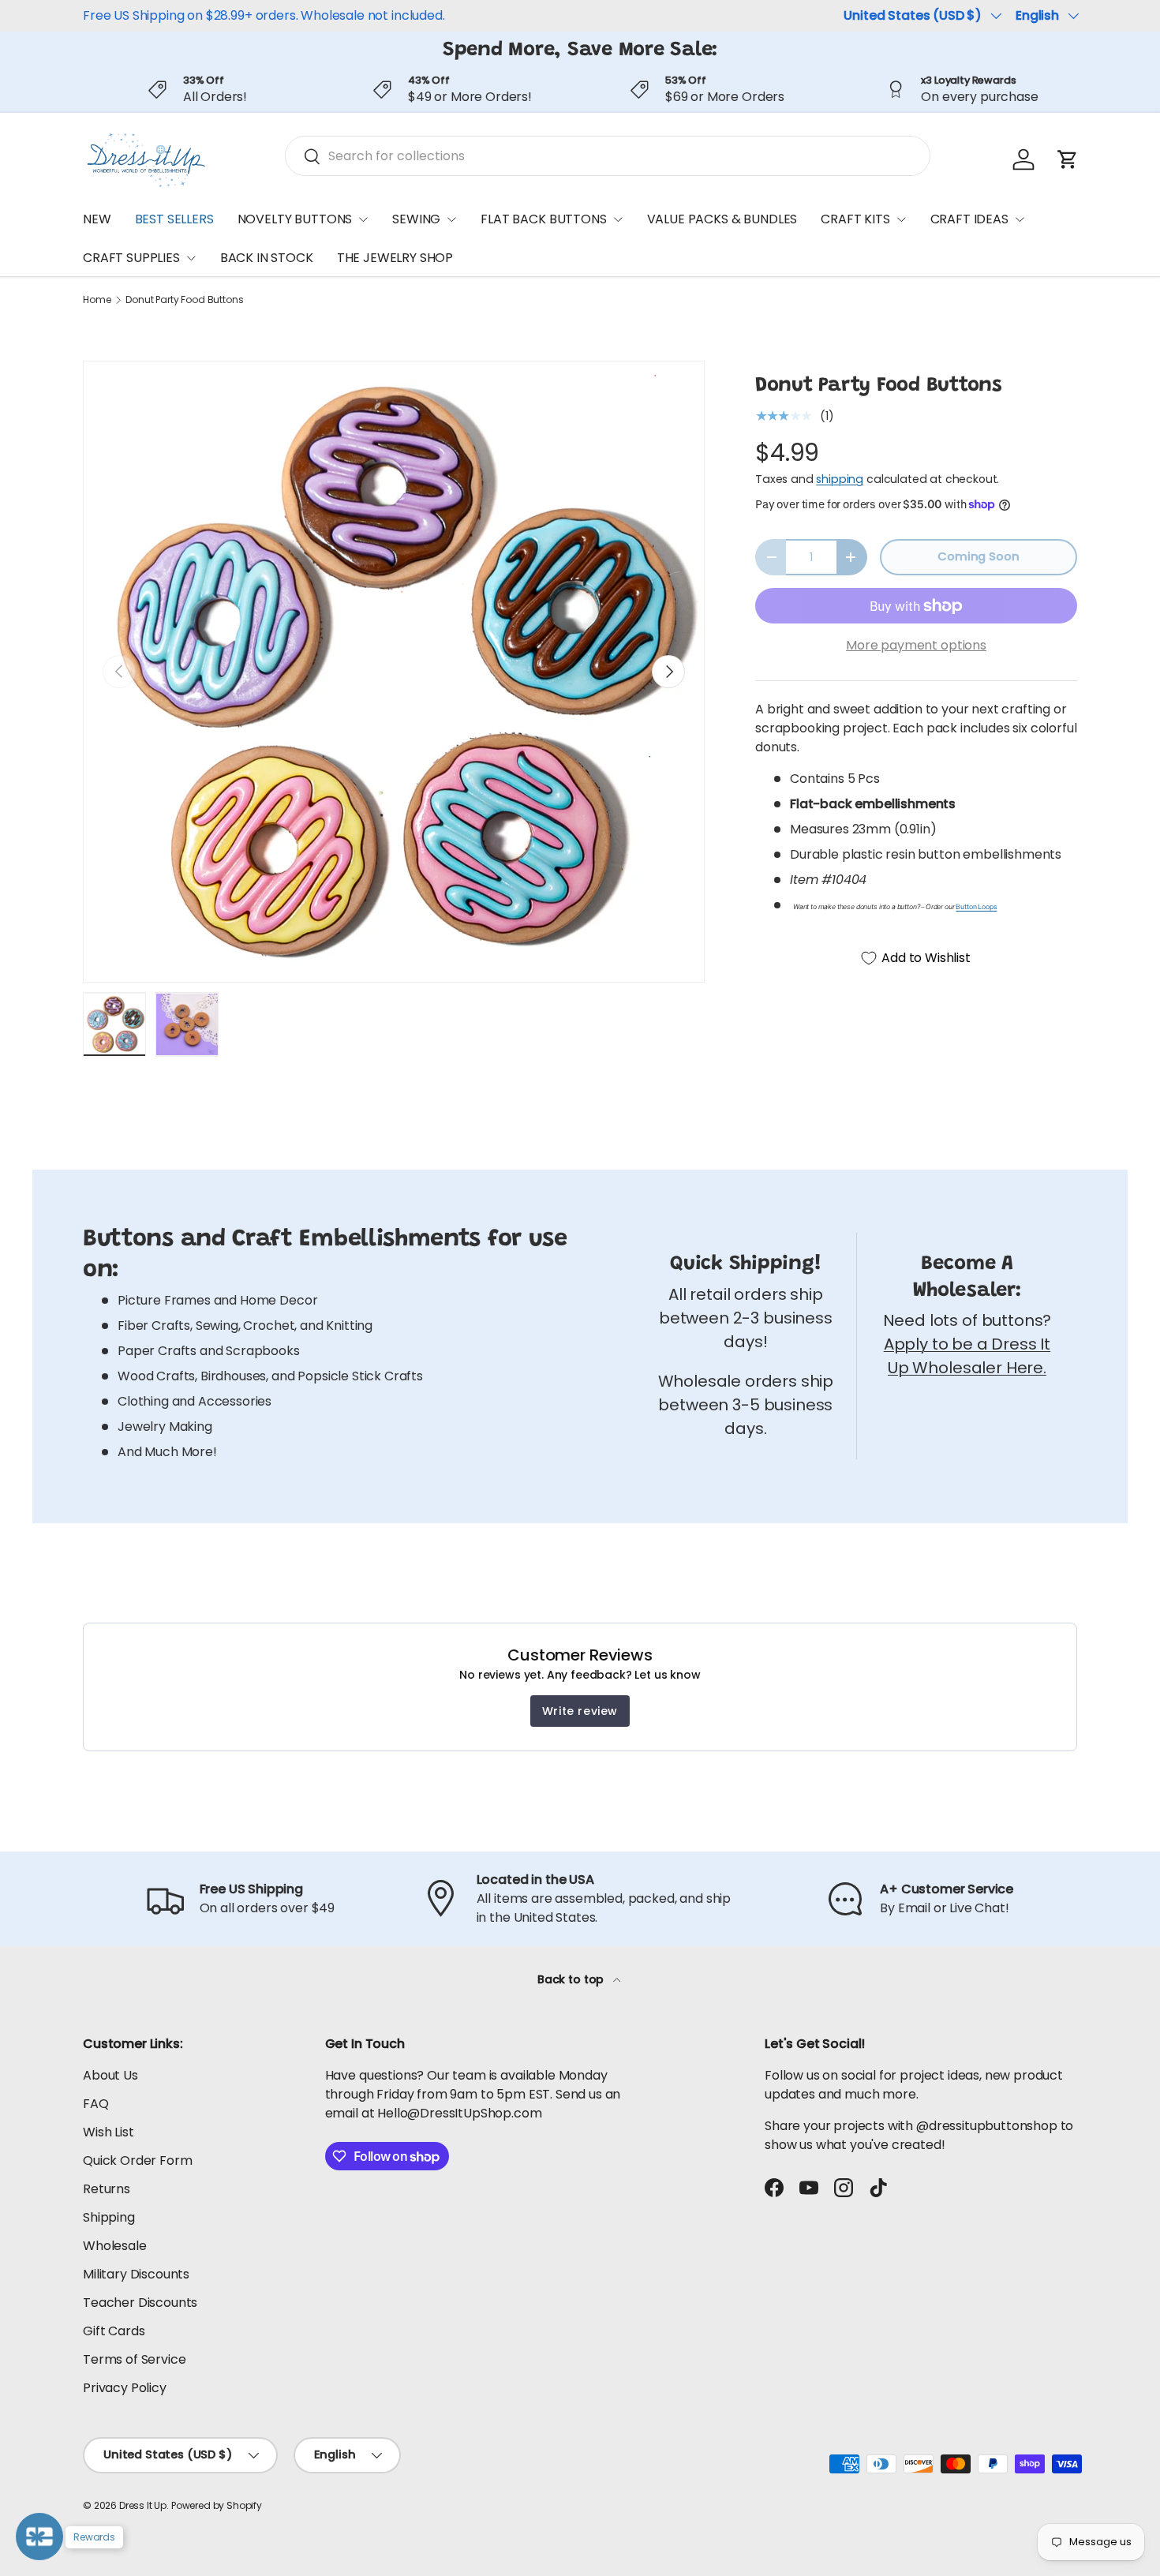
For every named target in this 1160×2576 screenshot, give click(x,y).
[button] (1068, 159)
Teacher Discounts (140, 2303)
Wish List (109, 2132)
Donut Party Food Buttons (184, 300)
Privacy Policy (125, 2388)
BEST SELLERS (174, 219)
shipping (840, 479)
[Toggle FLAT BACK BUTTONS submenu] (618, 219)
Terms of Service (134, 2359)
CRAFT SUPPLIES (131, 258)
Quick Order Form (137, 2160)
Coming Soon (978, 556)
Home (97, 300)
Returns (107, 2189)
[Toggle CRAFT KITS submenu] (901, 219)
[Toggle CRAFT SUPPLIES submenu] (191, 258)
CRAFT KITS (855, 219)
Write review (580, 1711)
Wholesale (115, 2246)
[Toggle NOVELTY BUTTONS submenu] (363, 219)
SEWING (416, 219)
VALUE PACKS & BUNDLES (722, 219)
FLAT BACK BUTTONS (543, 219)
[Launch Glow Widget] (39, 2537)
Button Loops (976, 907)
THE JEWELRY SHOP (395, 258)
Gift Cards (114, 2331)
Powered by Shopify (217, 2505)
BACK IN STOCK (267, 258)
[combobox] (608, 156)
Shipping (109, 2217)
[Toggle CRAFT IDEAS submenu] (1020, 219)
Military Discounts (136, 2274)
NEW (97, 219)
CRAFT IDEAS (969, 219)
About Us (110, 2075)
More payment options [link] (916, 645)
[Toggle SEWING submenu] (451, 219)
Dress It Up (143, 2505)
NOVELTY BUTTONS (295, 219)
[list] (394, 672)
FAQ (96, 2104)
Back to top (572, 1979)
